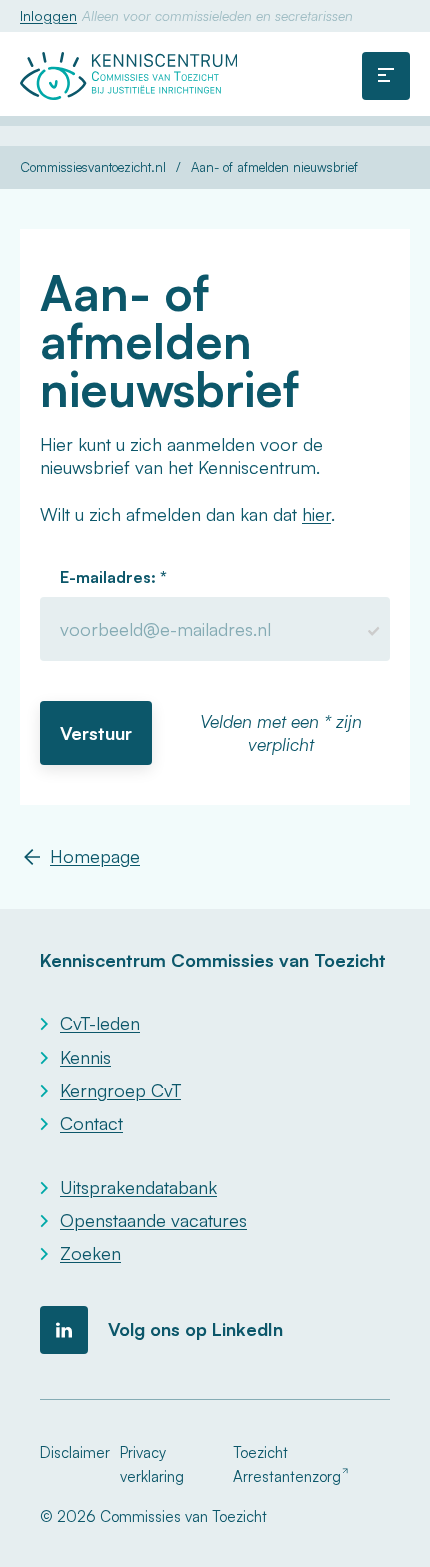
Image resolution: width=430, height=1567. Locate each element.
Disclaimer (75, 1452)
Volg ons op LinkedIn (195, 1329)
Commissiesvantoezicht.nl (93, 167)
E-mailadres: (110, 577)
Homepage (95, 856)
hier (316, 514)
